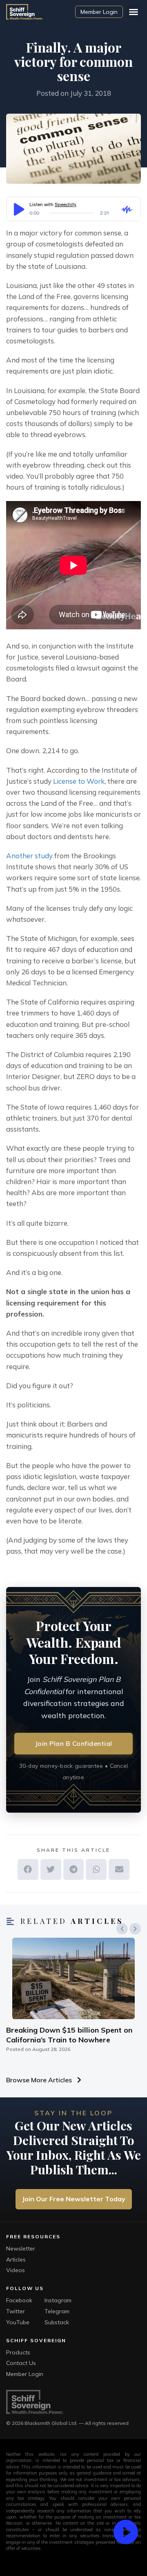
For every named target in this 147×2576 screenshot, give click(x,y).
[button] (134, 12)
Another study (29, 856)
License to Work (79, 781)
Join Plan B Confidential (74, 1743)
